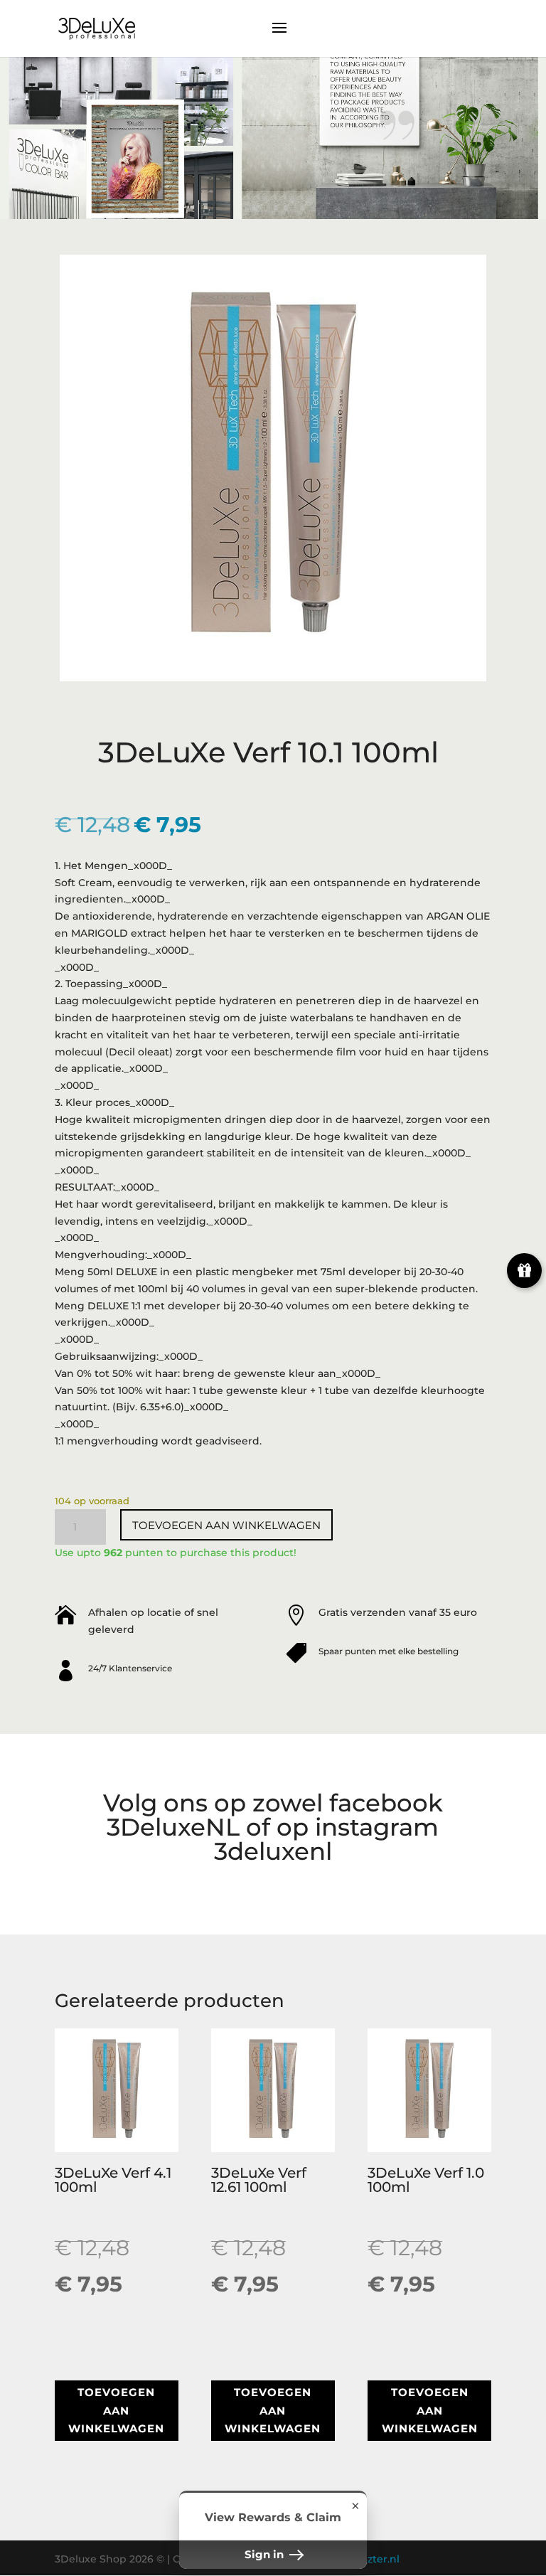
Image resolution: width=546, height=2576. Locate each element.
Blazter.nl (375, 2559)
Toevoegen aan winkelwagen (226, 1525)
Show (524, 1271)
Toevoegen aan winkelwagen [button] (116, 2410)
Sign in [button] (266, 2554)
